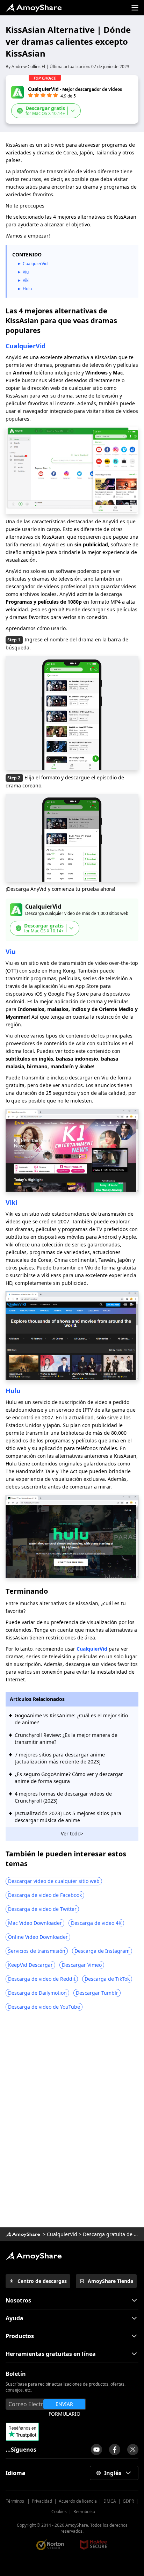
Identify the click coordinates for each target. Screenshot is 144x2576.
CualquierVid (35, 264)
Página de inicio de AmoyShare (34, 8)
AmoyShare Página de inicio (34, 2256)
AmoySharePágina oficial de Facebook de (115, 2450)
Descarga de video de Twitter (42, 1909)
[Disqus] (72, 2122)
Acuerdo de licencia (78, 2501)
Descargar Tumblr (97, 1993)
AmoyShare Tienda (110, 2281)
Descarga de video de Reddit (42, 1979)
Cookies (59, 2512)
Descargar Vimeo (82, 1965)
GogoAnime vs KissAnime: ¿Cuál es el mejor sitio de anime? (71, 1719)
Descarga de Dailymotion (37, 1993)
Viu (26, 272)
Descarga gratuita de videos (111, 2234)
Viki (26, 280)
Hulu (27, 289)
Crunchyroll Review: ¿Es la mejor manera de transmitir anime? (66, 1738)
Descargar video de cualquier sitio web (54, 1881)
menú (135, 8)
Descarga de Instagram (102, 1951)
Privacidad (42, 2501)
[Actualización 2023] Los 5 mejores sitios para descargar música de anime (68, 1817)
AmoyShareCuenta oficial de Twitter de (133, 2450)
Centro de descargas (42, 2281)
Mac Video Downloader (35, 1923)
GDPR (128, 2501)
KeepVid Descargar (30, 1965)
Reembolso (84, 2512)
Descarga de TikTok (107, 1979)
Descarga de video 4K (96, 1923)
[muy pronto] (96, 2450)
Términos (16, 2501)
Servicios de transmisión (37, 1951)
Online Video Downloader (38, 1937)
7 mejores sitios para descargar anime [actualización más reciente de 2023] (60, 1758)
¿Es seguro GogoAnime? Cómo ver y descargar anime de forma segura (69, 1778)
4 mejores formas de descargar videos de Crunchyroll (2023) (63, 1797)
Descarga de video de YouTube (44, 2007)
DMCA (110, 2501)
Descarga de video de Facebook (45, 1895)
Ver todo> (72, 1833)
